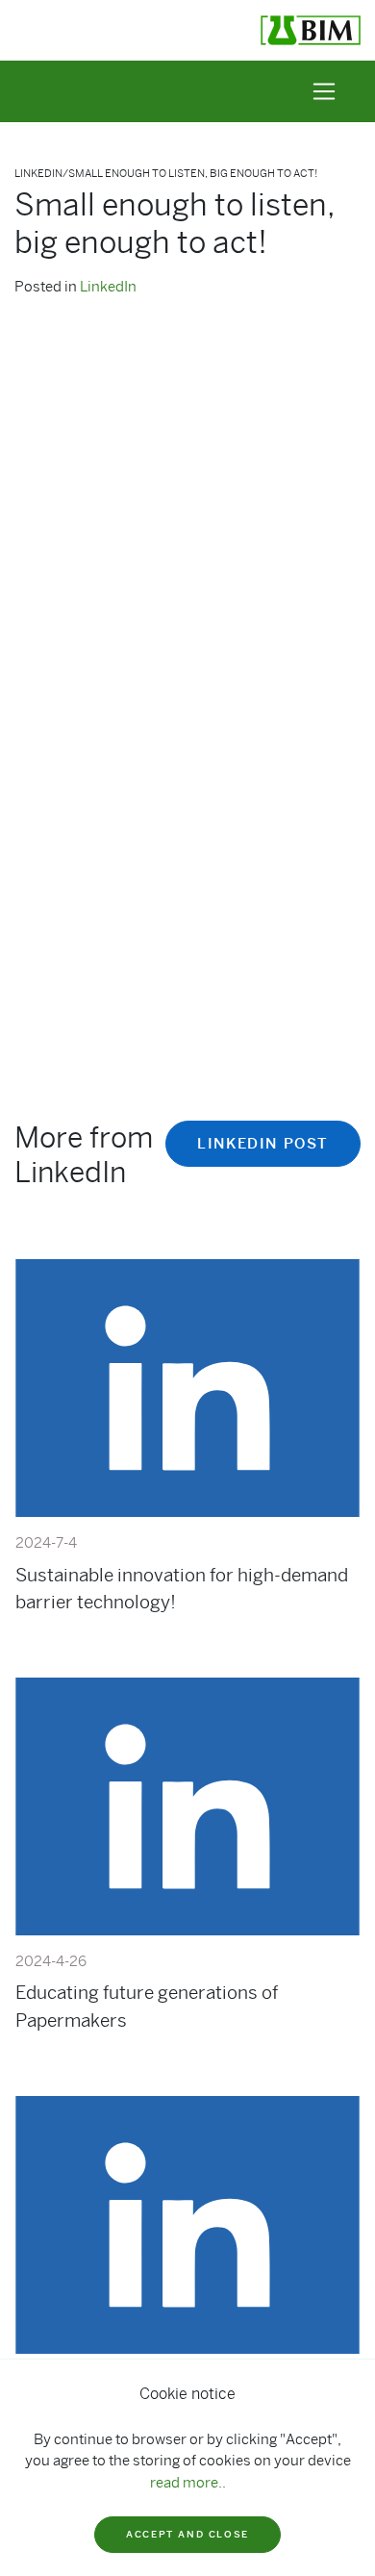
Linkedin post (263, 1144)
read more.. (188, 2483)
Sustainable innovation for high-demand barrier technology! (182, 1589)
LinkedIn (108, 287)
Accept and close (187, 2534)
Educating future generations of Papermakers (147, 2006)
